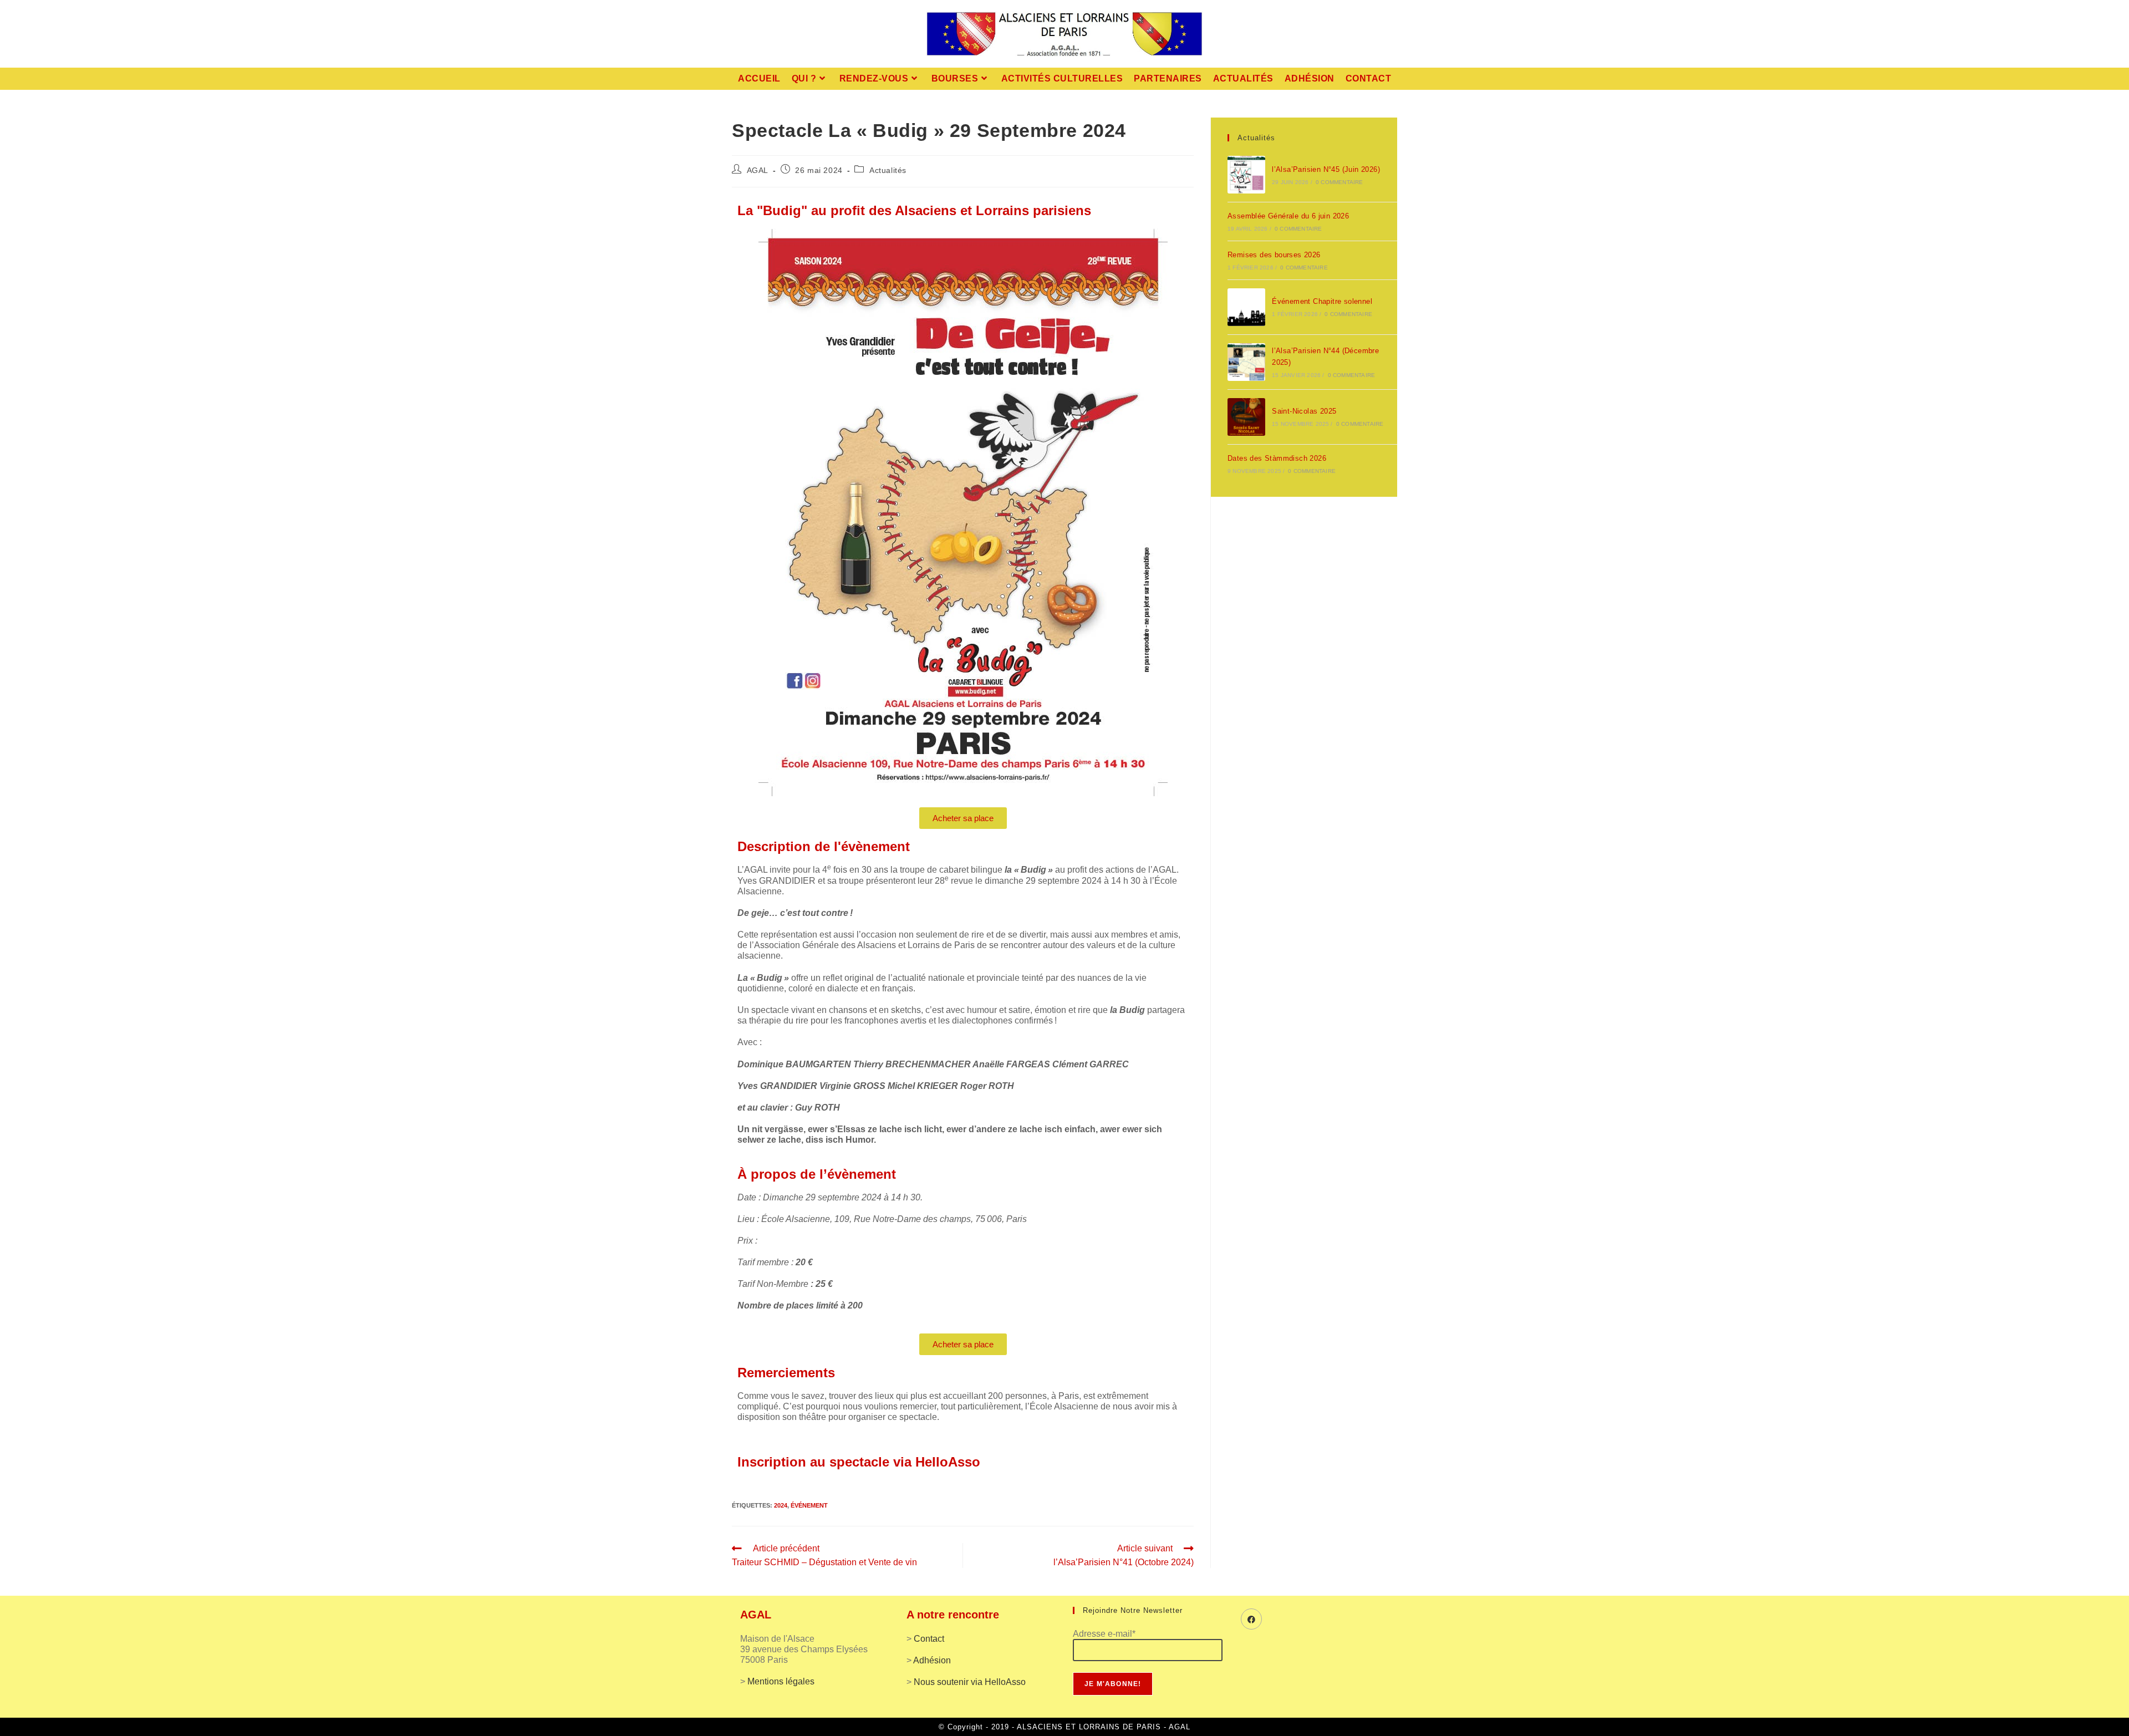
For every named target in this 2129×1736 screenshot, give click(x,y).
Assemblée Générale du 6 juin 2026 (1288, 216)
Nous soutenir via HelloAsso (970, 1682)
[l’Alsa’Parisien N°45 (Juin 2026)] (1246, 175)
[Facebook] (1251, 1619)
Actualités (888, 170)
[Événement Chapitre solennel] (1246, 307)
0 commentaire (1339, 182)
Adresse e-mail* (1104, 1634)
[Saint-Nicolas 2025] (1246, 417)
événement (809, 1505)
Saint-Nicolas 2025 (1304, 411)
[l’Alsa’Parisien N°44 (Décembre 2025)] (1246, 362)
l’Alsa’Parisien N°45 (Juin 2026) (1326, 169)
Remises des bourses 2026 (1274, 255)
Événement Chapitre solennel (1322, 301)
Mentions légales (781, 1681)
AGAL (758, 170)
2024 (781, 1505)
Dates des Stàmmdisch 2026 (1277, 458)
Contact (929, 1639)
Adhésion (932, 1660)
